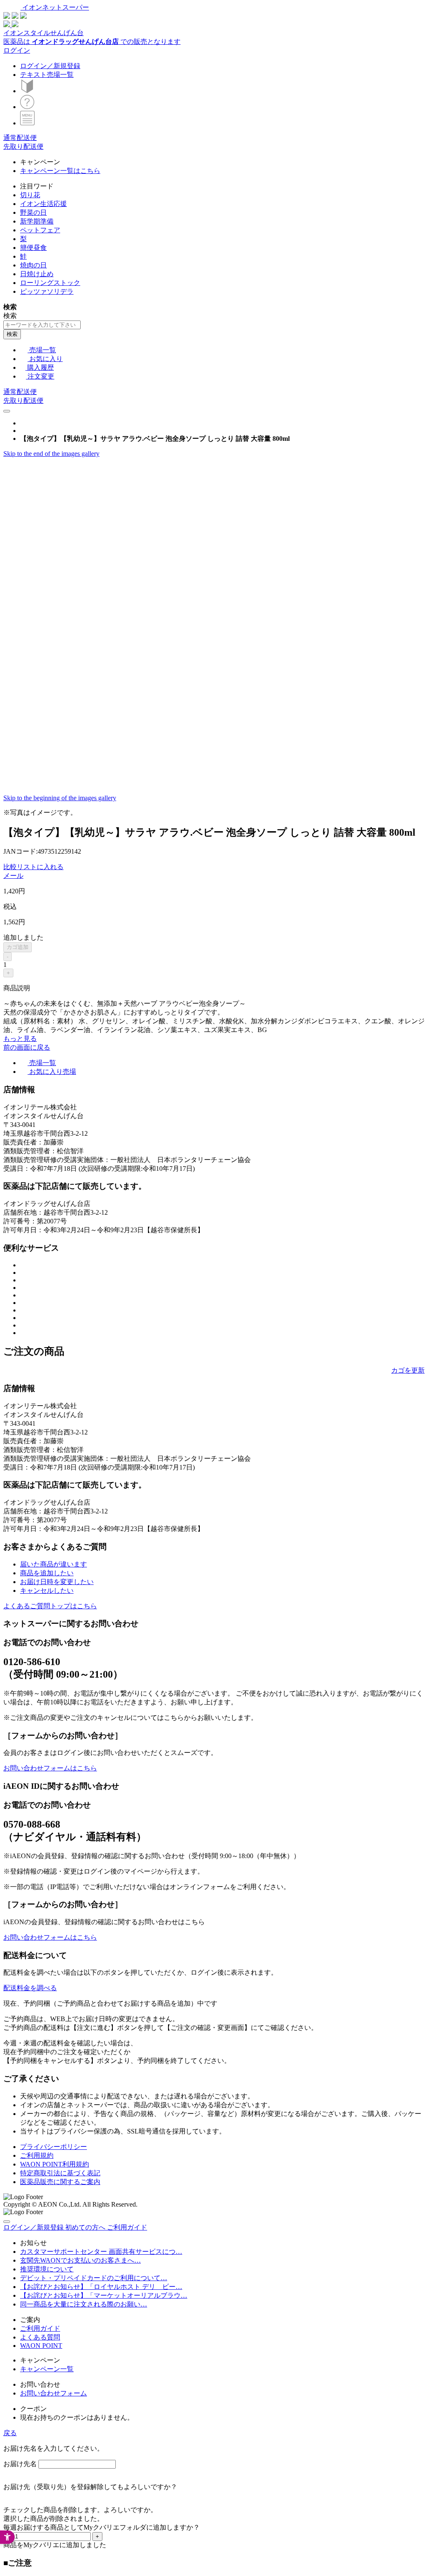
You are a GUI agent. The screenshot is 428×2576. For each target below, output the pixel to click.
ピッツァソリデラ (47, 291)
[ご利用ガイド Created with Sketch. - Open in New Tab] (27, 107)
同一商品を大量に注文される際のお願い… (84, 2304)
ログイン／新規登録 (50, 66)
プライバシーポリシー (53, 2147)
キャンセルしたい (47, 1591)
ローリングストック (50, 283)
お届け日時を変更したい (57, 1582)
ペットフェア (40, 230)
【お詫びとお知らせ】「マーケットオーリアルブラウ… (104, 2295)
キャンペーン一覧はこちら (60, 171)
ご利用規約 (37, 2155)
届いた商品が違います (53, 1564)
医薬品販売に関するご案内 (60, 2182)
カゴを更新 (408, 1370)
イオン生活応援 (43, 204)
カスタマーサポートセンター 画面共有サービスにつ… (101, 2252)
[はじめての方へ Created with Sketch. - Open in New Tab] (27, 91)
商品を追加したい (47, 1573)
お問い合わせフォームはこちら (50, 1768)
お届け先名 (20, 2464)
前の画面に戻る (27, 1047)
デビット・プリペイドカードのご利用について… (94, 2278)
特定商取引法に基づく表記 (60, 2173)
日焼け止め (37, 274)
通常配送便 (20, 138)
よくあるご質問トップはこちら (50, 1606)
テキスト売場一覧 (47, 75)
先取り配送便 (23, 146)
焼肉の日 (33, 265)
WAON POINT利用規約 (55, 2164)
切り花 (30, 195)
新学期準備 (37, 221)
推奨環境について (47, 2269)
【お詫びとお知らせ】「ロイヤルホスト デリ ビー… (101, 2287)
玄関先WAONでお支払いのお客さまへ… (80, 2260)
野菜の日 (33, 212)
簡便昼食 (33, 248)
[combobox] (42, 325)
